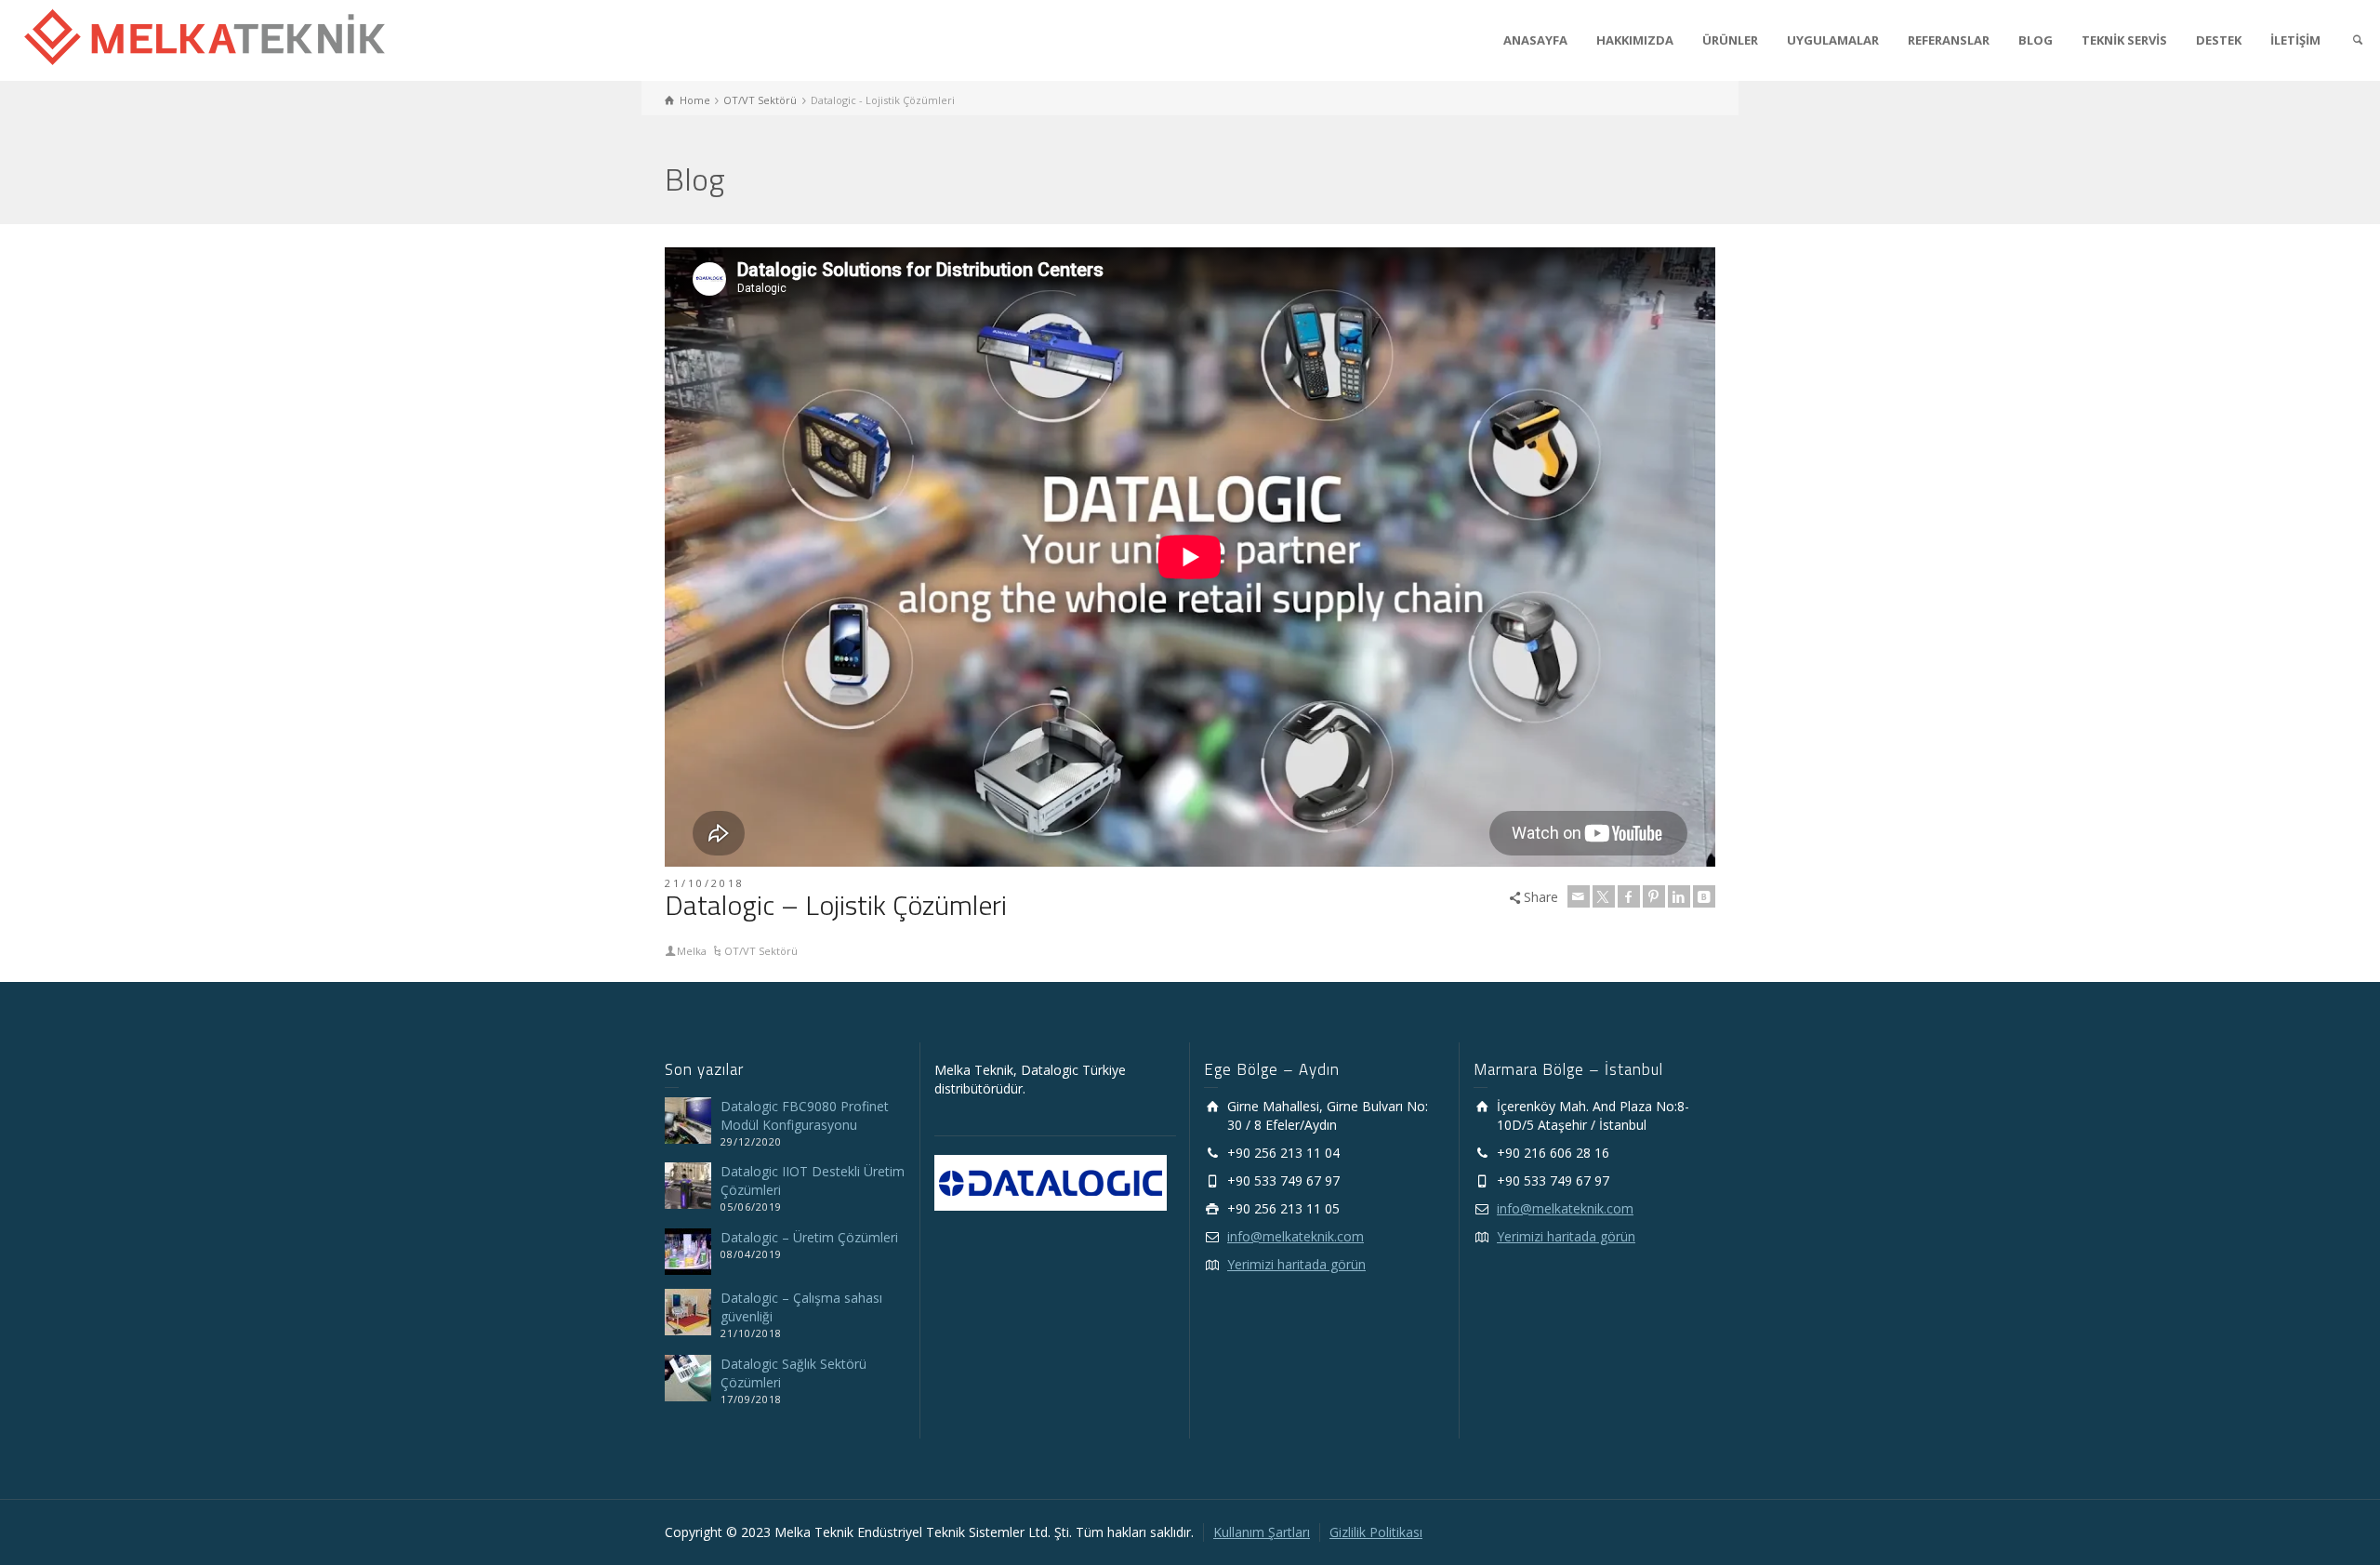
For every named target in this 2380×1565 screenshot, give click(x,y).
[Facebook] (1629, 896)
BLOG (2036, 40)
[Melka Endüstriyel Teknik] (205, 36)
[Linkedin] (1679, 896)
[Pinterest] (1654, 896)
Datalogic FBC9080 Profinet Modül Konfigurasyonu (805, 1115)
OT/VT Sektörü (761, 951)
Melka (692, 951)
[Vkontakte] (1704, 896)
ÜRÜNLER (1730, 40)
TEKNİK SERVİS (2124, 40)
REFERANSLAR (1949, 40)
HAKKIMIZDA (1635, 40)
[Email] (1579, 896)
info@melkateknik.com (1296, 1236)
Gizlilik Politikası (1376, 1532)
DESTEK (2219, 40)
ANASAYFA (1535, 40)
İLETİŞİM (2295, 40)
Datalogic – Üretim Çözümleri (809, 1237)
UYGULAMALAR (1833, 40)
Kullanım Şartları (1262, 1532)
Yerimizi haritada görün (1296, 1264)
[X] (1604, 896)
